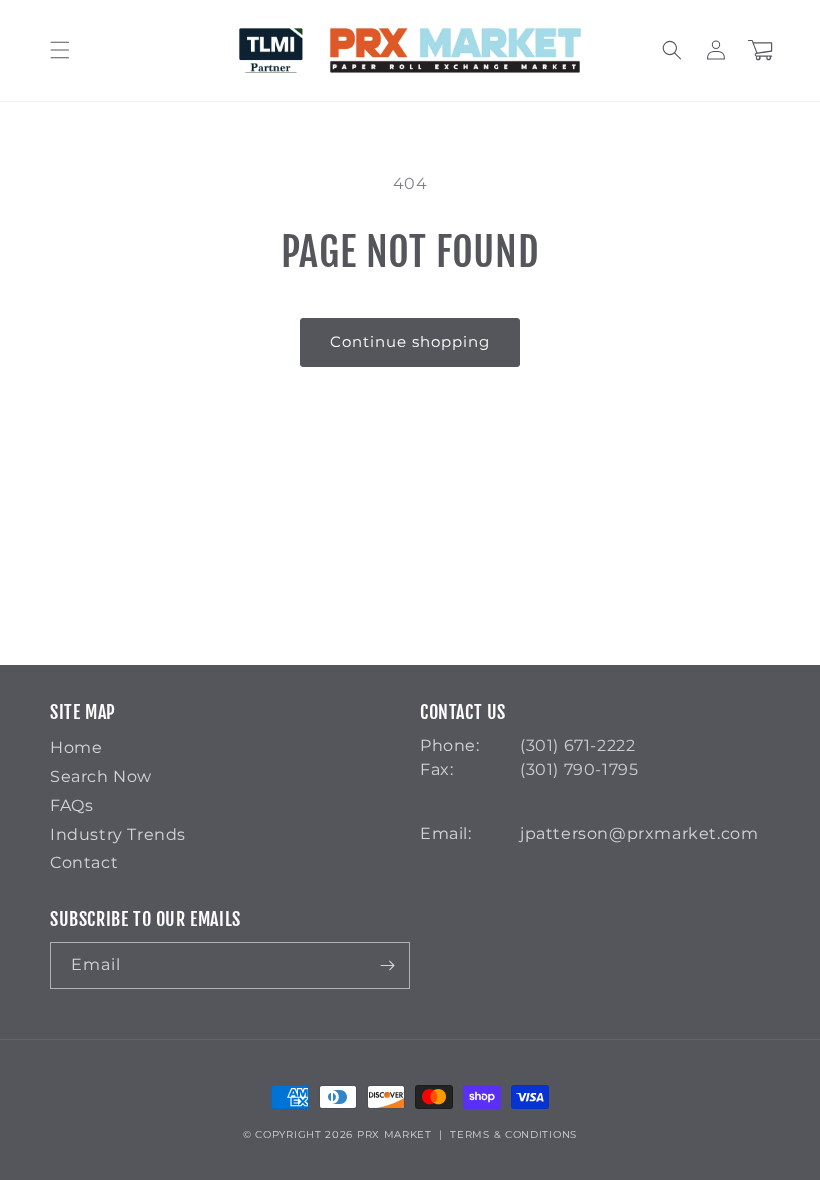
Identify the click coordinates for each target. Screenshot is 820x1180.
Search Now (101, 776)
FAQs (71, 805)
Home (76, 747)
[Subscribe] (387, 965)
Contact (84, 862)
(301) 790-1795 (579, 769)
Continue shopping (410, 341)
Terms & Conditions (513, 1134)
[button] (60, 50)
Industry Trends (118, 834)
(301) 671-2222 (577, 745)
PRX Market (394, 1134)
